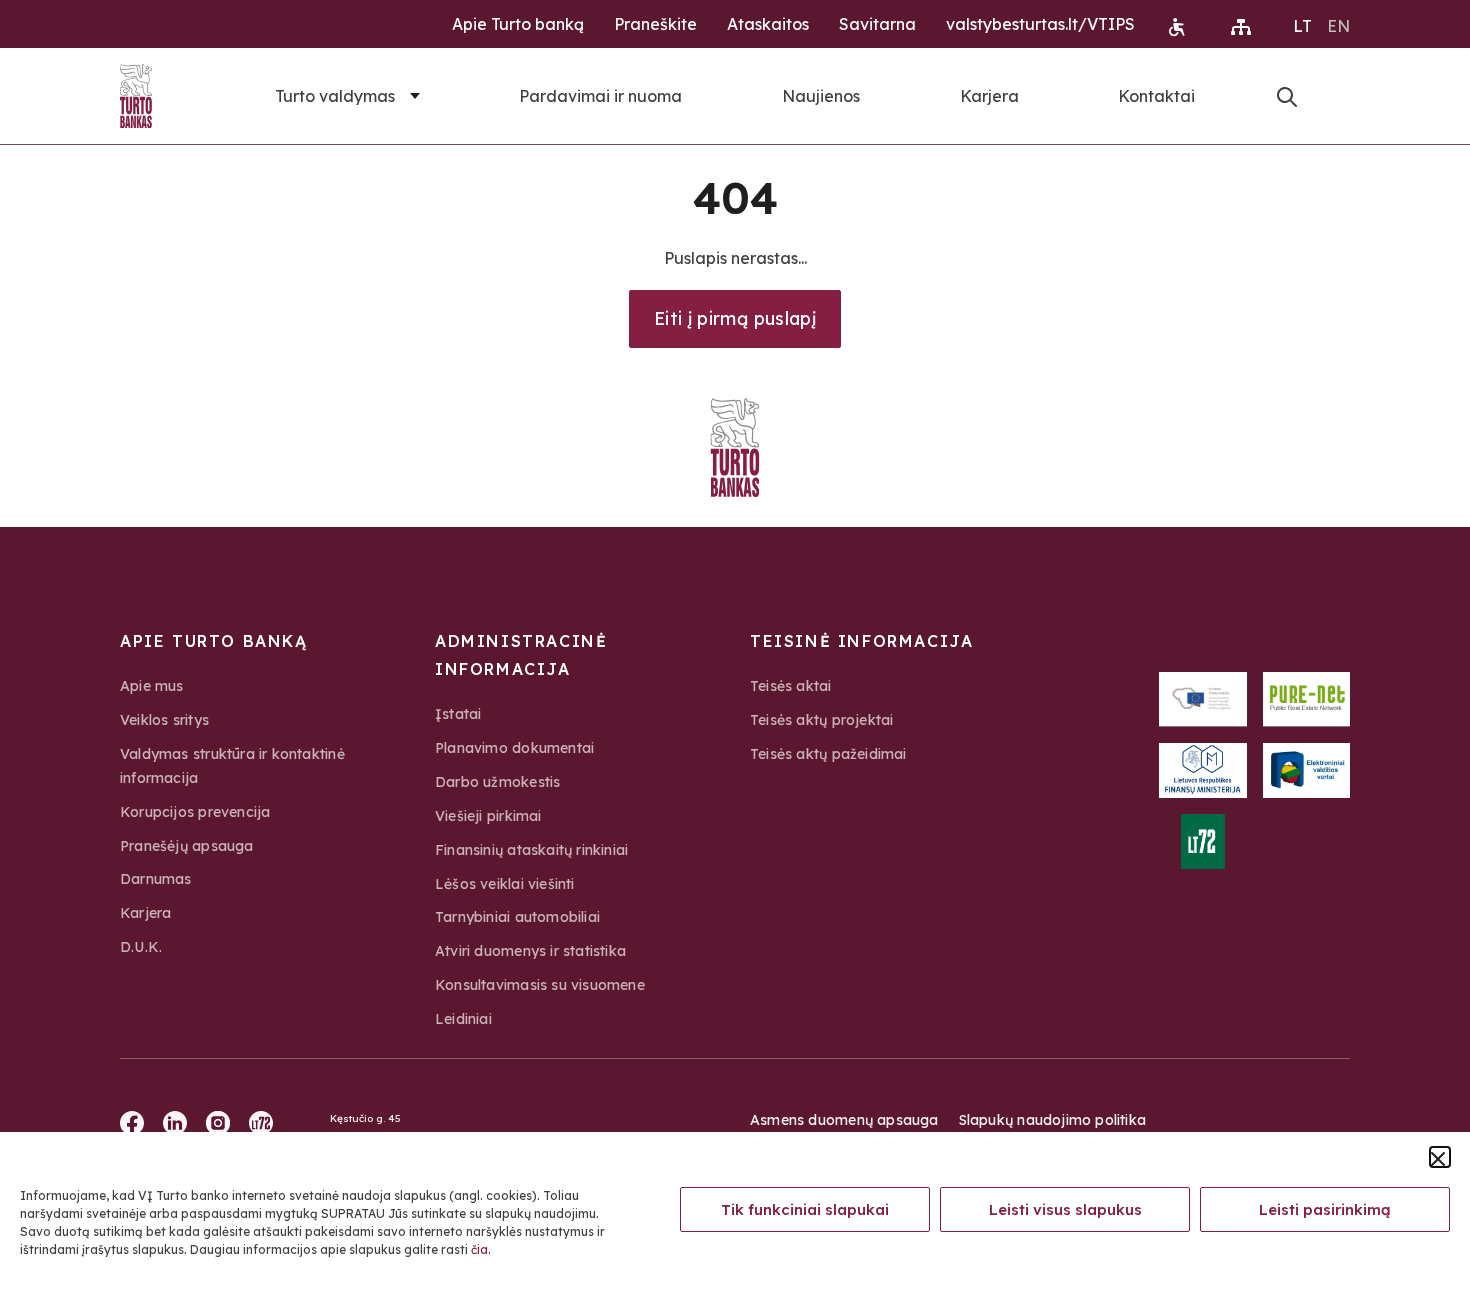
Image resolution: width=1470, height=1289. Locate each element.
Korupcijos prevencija (195, 812)
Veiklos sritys (164, 720)
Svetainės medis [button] (1241, 27)
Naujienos (821, 96)
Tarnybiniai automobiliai (517, 917)
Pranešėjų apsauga (187, 846)
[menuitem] (1302, 25)
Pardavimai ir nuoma (600, 96)
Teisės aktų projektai (821, 720)
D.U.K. (141, 947)
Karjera (989, 96)
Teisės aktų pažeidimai (828, 754)
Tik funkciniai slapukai (805, 1209)
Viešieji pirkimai (488, 816)
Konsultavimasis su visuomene (540, 985)
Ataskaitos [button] (768, 24)
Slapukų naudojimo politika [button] (1052, 1120)
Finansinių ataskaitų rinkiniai (531, 850)
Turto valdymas (335, 96)
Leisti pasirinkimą (1325, 1209)
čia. (481, 1249)
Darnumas (156, 879)
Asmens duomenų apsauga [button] (844, 1120)
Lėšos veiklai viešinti (505, 884)
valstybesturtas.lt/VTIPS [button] (1040, 24)
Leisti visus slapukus (1065, 1209)
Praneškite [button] (655, 24)
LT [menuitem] (1302, 26)
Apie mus (152, 686)
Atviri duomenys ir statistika (530, 951)
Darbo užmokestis (497, 782)
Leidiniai (463, 1019)
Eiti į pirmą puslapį (735, 318)
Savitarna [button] (877, 24)
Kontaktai (1156, 96)
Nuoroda (1287, 97)
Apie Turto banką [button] (518, 24)
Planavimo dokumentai (514, 748)
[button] (1440, 1157)
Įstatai (458, 714)
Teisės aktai (791, 686)
